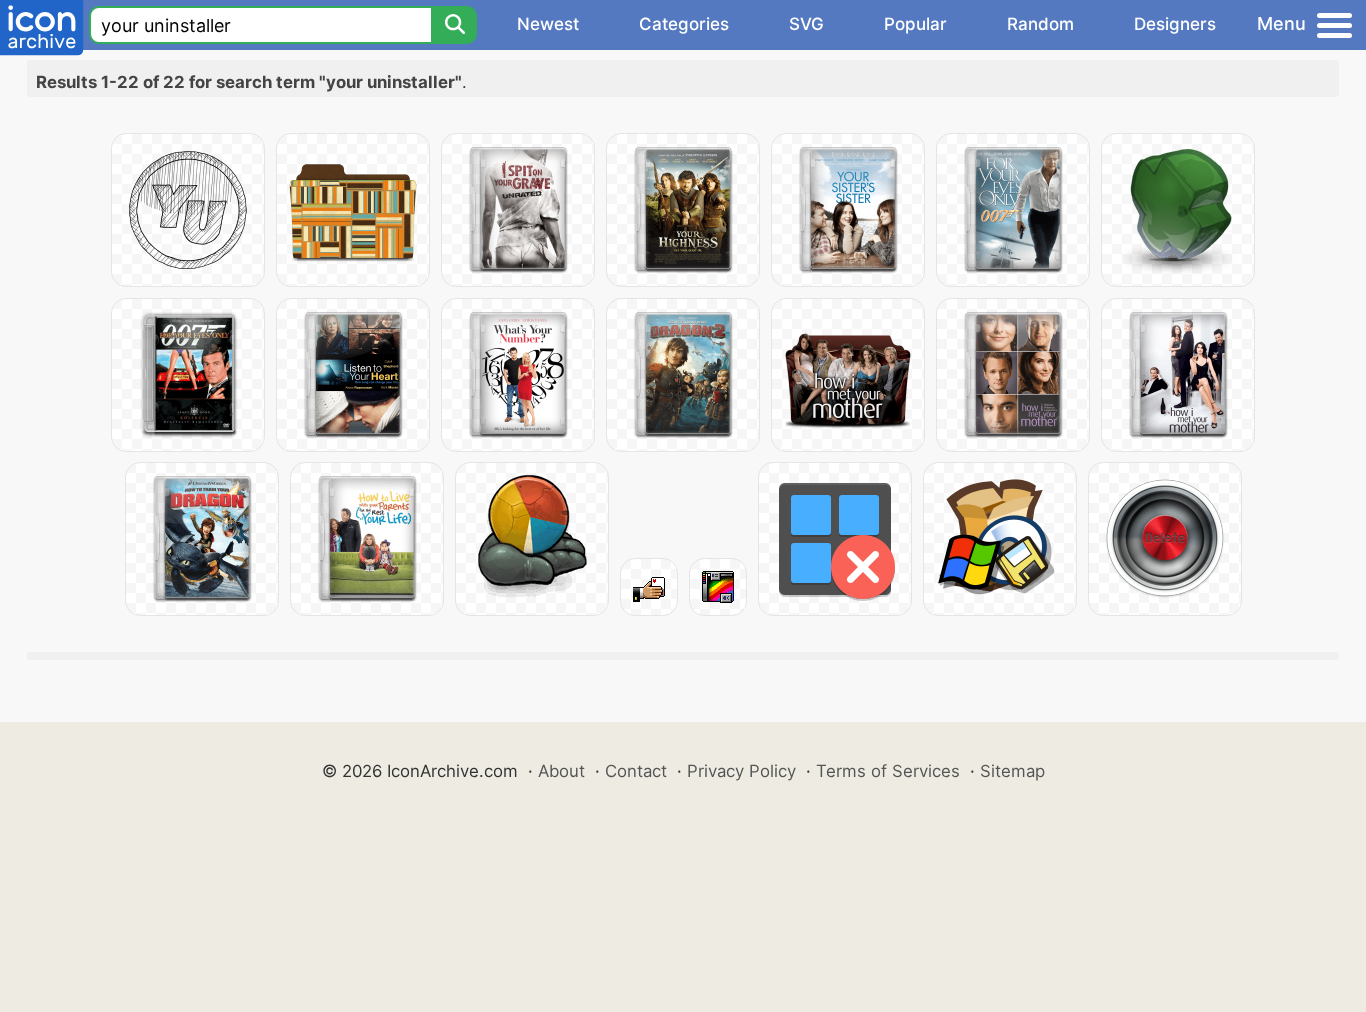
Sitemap (1012, 771)
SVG (806, 24)
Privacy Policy (741, 771)
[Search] (454, 25)
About (561, 771)
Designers (1175, 24)
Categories (684, 24)
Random (1040, 24)
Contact (636, 771)
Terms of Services (888, 771)
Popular (915, 24)
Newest (548, 24)
